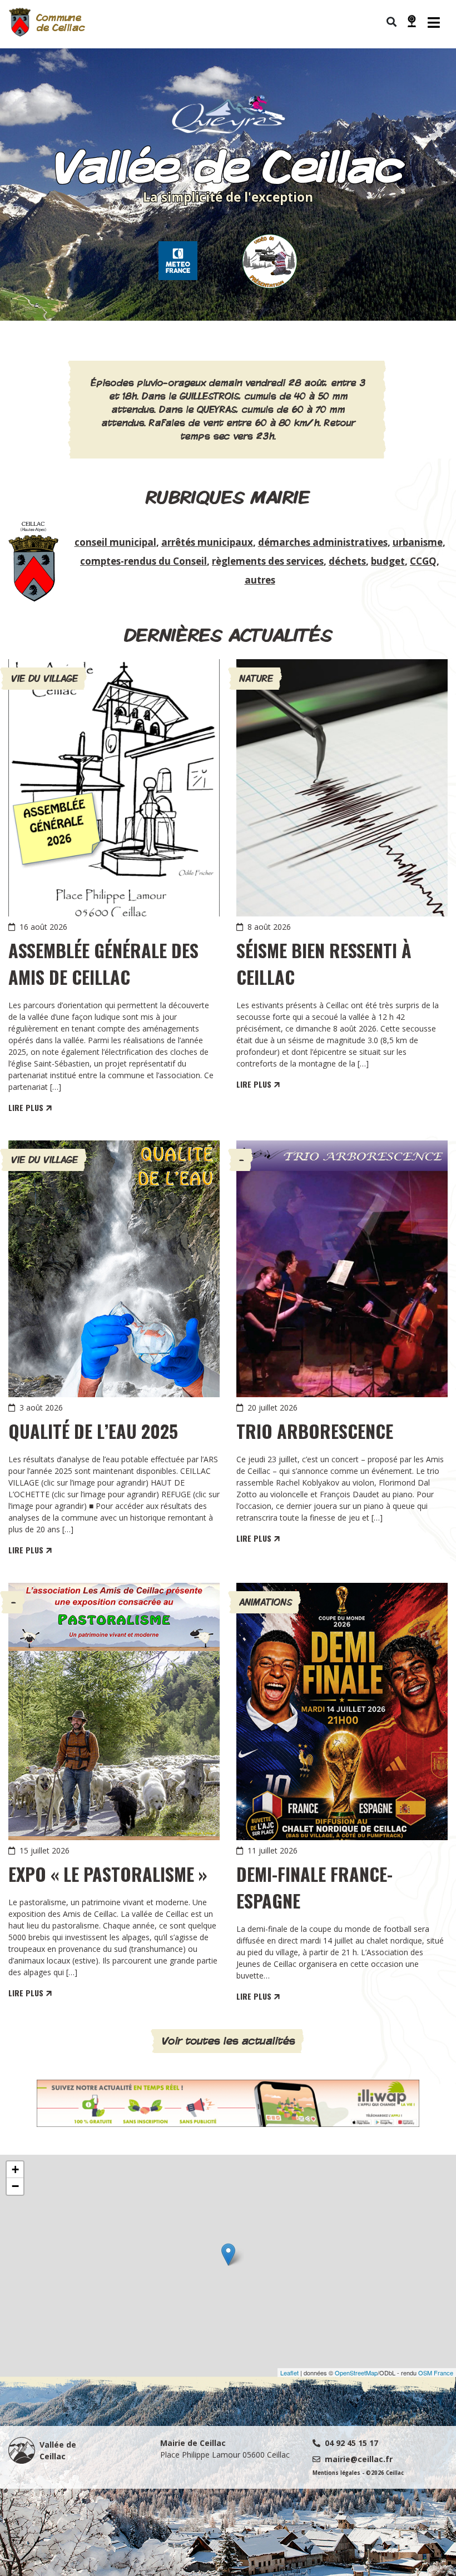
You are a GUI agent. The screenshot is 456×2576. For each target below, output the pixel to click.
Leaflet (289, 2373)
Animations (266, 1602)
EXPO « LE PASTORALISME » (108, 1874)
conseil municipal (115, 542)
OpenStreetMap (356, 2373)
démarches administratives (323, 542)
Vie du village (44, 678)
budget (388, 561)
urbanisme (418, 542)
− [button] (15, 2186)
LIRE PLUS (27, 1107)
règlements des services (268, 561)
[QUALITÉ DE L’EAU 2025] (114, 1269)
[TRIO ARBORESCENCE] (342, 1269)
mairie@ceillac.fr (359, 2459)
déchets (347, 561)
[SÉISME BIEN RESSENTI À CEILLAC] (342, 788)
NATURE (256, 678)
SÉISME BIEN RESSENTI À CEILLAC (324, 963)
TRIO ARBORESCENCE (315, 1431)
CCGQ (423, 561)
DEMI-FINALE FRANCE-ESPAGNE (314, 1887)
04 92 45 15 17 (351, 2443)
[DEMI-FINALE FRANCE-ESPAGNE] (342, 1711)
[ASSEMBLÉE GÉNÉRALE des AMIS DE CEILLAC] (114, 788)
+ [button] (15, 2169)
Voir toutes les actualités (228, 2041)
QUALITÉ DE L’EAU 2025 (93, 1431)
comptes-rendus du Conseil (143, 561)
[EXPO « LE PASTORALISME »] (114, 1711)
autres (260, 580)
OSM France (436, 2373)
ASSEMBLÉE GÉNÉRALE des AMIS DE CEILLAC (103, 963)
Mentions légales (336, 2473)
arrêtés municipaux (207, 542)
